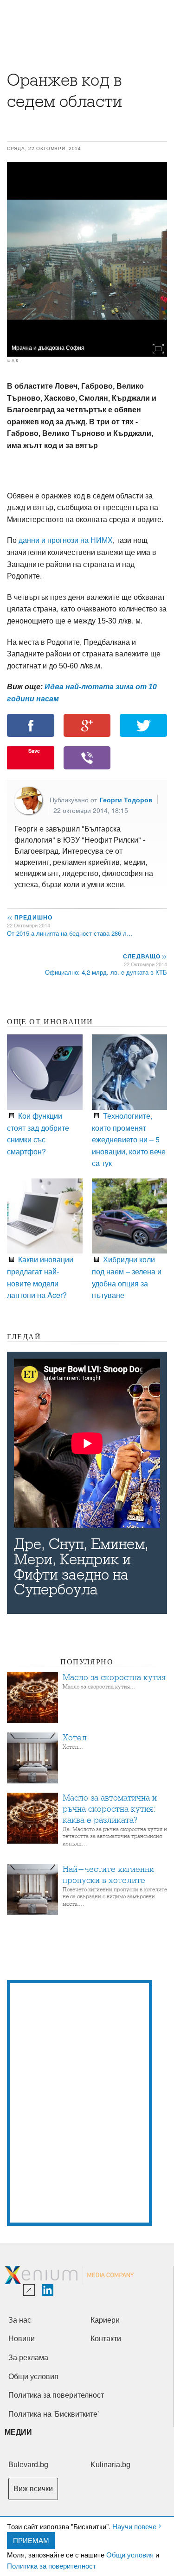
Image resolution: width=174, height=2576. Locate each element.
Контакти (106, 2339)
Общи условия (130, 2554)
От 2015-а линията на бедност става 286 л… (70, 933)
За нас (20, 2320)
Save (34, 751)
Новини (22, 2339)
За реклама (28, 2358)
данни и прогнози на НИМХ (66, 540)
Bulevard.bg (28, 2465)
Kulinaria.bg (110, 2465)
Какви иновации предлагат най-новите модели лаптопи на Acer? (40, 1277)
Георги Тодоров (126, 800)
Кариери (105, 2320)
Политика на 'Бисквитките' (54, 2414)
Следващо (145, 956)
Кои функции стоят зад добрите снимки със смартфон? (38, 1133)
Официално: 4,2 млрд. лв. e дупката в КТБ (106, 972)
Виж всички (33, 2489)
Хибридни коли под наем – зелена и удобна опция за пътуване (127, 1277)
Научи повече (134, 2526)
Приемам (31, 2540)
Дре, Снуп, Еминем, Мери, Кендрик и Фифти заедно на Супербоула (81, 1567)
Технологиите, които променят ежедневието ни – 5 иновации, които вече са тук (129, 1139)
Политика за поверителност (52, 2566)
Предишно (30, 917)
